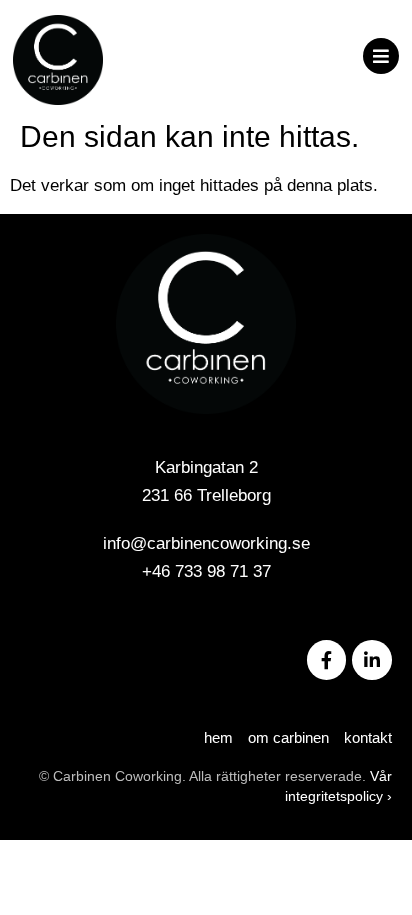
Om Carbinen (288, 737)
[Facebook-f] (327, 660)
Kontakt (368, 737)
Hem (218, 737)
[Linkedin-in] (372, 660)
